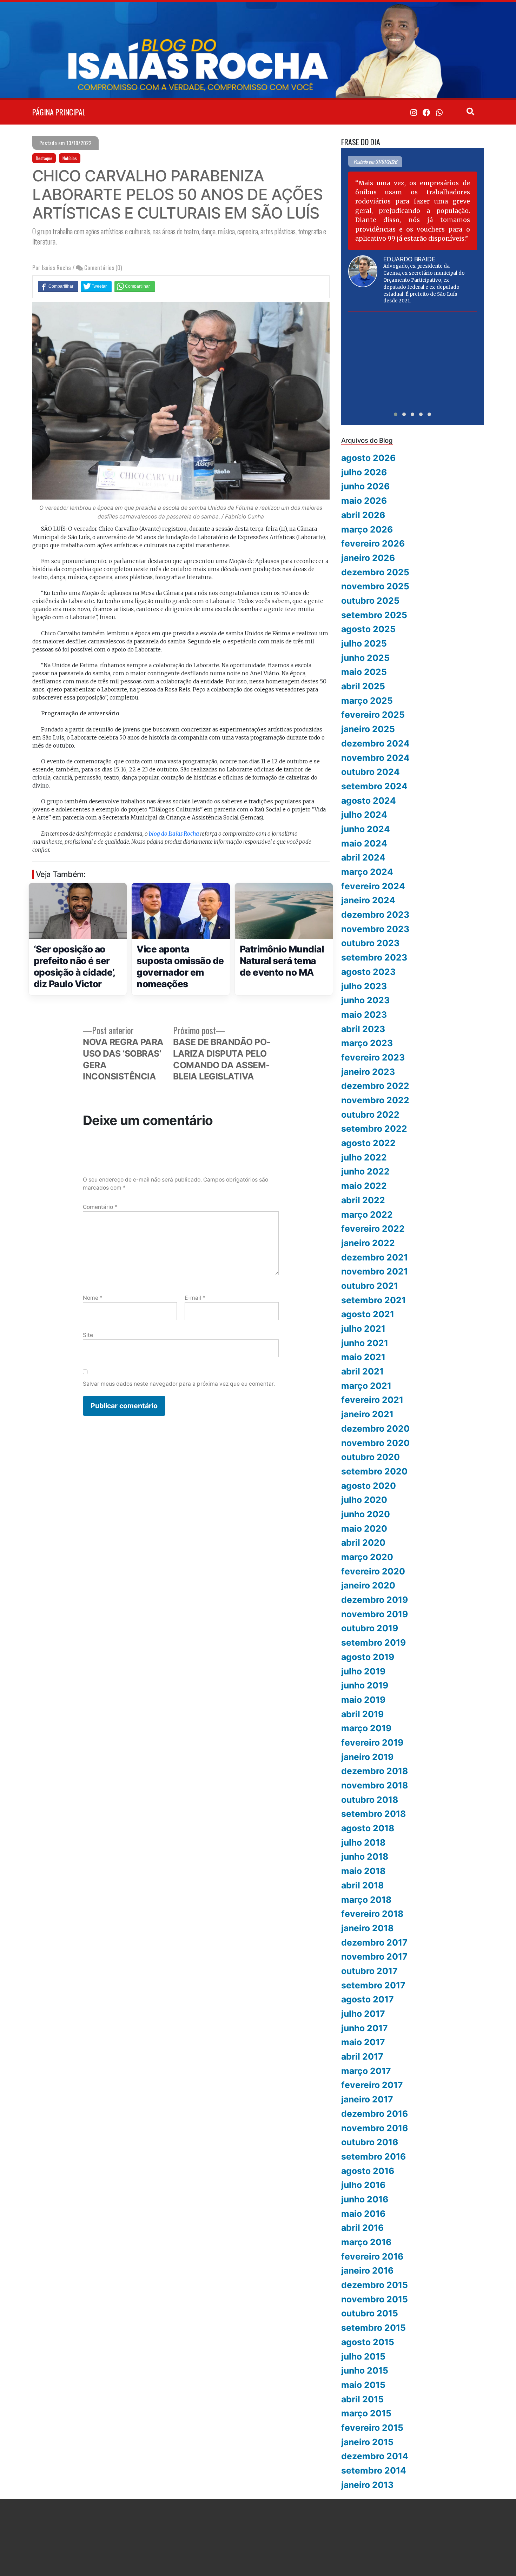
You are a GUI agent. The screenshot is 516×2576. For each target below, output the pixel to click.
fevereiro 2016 (372, 2256)
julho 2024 (364, 815)
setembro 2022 (374, 1129)
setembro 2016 (373, 2156)
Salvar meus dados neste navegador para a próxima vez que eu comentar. (179, 1384)
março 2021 (366, 1386)
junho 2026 (365, 486)
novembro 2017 (374, 1956)
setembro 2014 (374, 2470)
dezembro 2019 (375, 1600)
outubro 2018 (370, 1800)
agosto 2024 (369, 801)
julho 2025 (364, 643)
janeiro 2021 (367, 1414)
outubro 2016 (370, 2142)
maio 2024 (364, 843)
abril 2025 (363, 686)
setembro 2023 (374, 957)
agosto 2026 (368, 458)
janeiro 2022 (368, 1243)
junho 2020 (366, 1514)
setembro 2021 (373, 1300)
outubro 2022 (370, 1115)
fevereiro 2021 (372, 1400)
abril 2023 (363, 1029)
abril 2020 (363, 1543)
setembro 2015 (373, 2328)
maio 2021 (363, 1357)
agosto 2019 (368, 1657)
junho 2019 (365, 1685)
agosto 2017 (368, 1999)
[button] (396, 414)
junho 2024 (366, 829)
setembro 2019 (373, 1642)
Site (88, 1335)
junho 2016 (365, 2199)
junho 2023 (365, 1000)
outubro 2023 (370, 943)
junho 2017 (365, 2028)
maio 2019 (363, 1700)
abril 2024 (363, 857)
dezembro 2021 (375, 1257)
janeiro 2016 (367, 2270)
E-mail (195, 1298)
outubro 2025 (370, 601)
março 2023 (367, 1043)
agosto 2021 (368, 1314)
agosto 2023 (368, 972)
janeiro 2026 (368, 558)
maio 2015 (363, 2385)
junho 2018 (365, 1856)
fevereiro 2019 (372, 1742)
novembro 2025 (375, 586)
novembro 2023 (375, 929)
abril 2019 (362, 1714)
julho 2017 (363, 2014)
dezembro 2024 (375, 743)
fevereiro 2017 (372, 2085)
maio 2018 (363, 1871)
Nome (93, 1298)
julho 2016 (363, 2185)
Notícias (70, 158)
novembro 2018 (375, 1785)
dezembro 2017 (374, 1942)
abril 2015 (362, 2399)
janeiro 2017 (367, 2099)
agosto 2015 (368, 2342)
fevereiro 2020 (373, 1571)
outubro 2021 (370, 1286)
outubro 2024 (371, 772)
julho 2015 (363, 2356)
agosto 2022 (368, 1143)
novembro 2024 (375, 758)
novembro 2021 (375, 1271)
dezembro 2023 (375, 915)
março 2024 (367, 872)
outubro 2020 (371, 1457)
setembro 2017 (373, 1985)
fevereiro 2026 (373, 543)
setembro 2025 (374, 615)
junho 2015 (365, 2370)
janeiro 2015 (367, 2442)
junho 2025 (365, 658)
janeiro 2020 (368, 1585)
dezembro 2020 (375, 1428)
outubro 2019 (370, 1628)
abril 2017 (362, 2056)
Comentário (100, 1207)
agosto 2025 (368, 629)
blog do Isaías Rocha (174, 834)
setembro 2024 (374, 786)
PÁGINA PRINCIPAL (59, 112)
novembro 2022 (375, 1100)
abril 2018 (362, 1885)
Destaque (44, 158)
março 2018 (366, 1900)
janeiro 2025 (368, 729)
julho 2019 (363, 1671)
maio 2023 (364, 1015)
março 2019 (366, 1728)
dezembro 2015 (375, 2285)
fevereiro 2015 (372, 2428)
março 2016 (366, 2242)
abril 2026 (363, 515)
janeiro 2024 (368, 900)
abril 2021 (362, 1371)
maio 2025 (364, 672)
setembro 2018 (373, 1814)
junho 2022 (365, 1171)
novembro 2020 (375, 1443)
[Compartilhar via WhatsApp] (135, 286)
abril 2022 (363, 1200)
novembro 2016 (375, 2128)
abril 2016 (362, 2228)
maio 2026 (364, 501)
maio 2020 (364, 1528)
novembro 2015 (375, 2299)
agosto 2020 (369, 1486)
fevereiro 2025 (373, 715)
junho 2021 (365, 1343)
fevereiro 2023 (373, 1057)
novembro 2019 (375, 1614)
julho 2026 (364, 472)
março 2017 (366, 2071)
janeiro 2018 (367, 1928)
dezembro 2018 (375, 1771)
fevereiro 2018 (372, 1914)
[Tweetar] (96, 286)
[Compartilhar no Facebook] (58, 286)
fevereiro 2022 (373, 1229)
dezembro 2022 (375, 1086)
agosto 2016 (368, 2171)
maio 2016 (363, 2214)
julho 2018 (363, 1842)
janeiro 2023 (368, 1072)
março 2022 (367, 1215)
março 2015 (366, 2413)
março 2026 (367, 529)
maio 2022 (364, 1186)
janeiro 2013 (367, 2485)
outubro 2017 (369, 1971)
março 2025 (367, 701)
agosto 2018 (368, 1828)
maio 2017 (363, 2042)
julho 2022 (364, 1157)
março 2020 (367, 1557)
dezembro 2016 (375, 2114)
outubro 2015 (370, 2313)
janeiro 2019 (367, 1757)
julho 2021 (363, 1329)
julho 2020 (364, 1500)
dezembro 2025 (375, 572)
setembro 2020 (374, 1471)
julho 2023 (364, 986)
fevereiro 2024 (373, 886)
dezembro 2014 (375, 2456)
